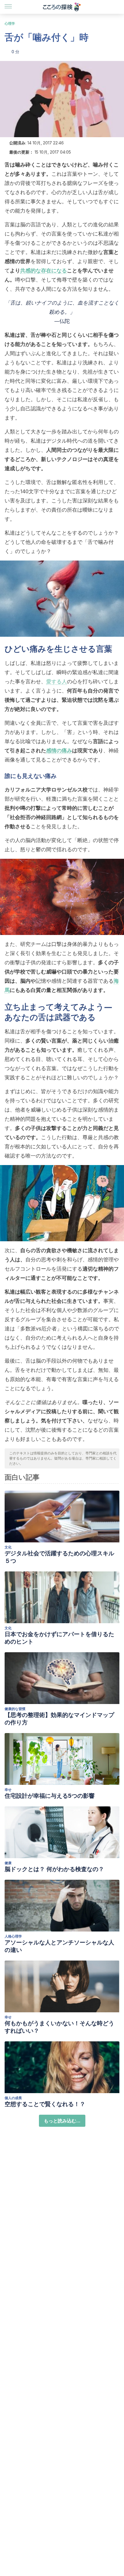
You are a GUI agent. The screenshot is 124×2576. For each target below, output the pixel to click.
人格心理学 (13, 1936)
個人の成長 (13, 2098)
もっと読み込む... (62, 2121)
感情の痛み (59, 750)
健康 (8, 1863)
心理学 (10, 23)
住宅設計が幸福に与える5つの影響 (50, 1796)
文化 (8, 1547)
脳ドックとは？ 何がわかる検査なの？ (54, 1869)
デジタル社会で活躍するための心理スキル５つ (59, 1557)
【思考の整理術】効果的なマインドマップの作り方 (59, 1719)
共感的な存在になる (44, 270)
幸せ (8, 1790)
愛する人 (57, 681)
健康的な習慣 (15, 1709)
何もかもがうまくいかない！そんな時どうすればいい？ (59, 2027)
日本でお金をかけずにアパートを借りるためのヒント (59, 1638)
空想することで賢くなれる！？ (45, 2104)
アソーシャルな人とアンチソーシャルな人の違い (59, 1946)
